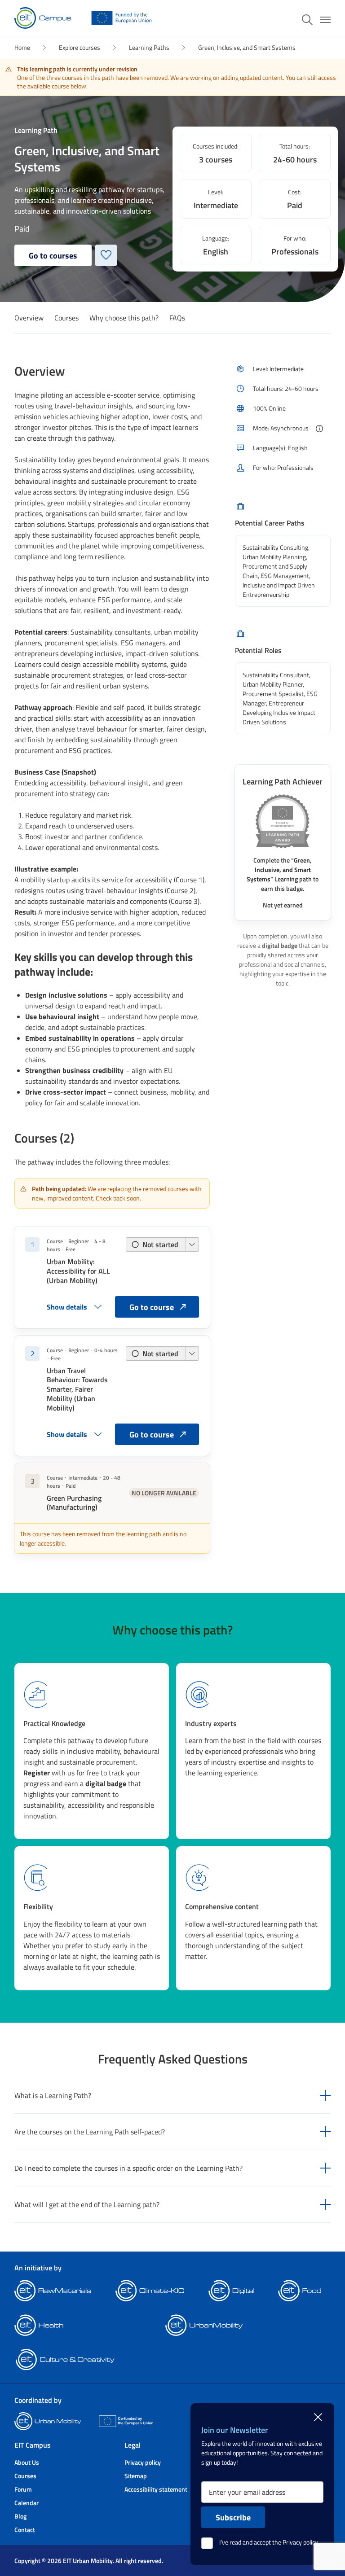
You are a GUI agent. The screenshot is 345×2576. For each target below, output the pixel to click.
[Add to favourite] (106, 255)
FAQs (177, 318)
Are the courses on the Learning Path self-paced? (90, 2132)
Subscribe (233, 2517)
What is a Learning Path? (53, 2095)
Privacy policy (143, 2462)
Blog (20, 2516)
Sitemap (136, 2476)
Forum (23, 2489)
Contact (25, 2530)
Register (37, 1772)
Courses (66, 318)
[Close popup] (318, 2416)
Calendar (27, 2503)
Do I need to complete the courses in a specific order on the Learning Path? (128, 2168)
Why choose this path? (124, 318)
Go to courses (53, 255)
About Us (27, 2462)
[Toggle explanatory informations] (319, 429)
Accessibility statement (156, 2489)
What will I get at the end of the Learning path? (87, 2204)
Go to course (152, 1307)
